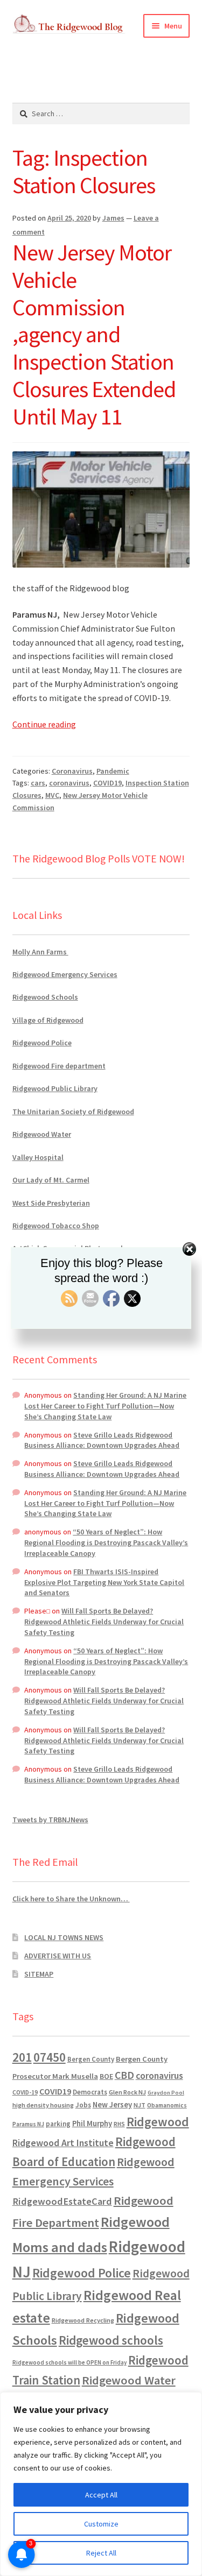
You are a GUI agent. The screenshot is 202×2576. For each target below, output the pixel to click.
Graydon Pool (166, 2093)
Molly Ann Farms (40, 952)
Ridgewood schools (111, 2340)
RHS (119, 2124)
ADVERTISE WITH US (58, 1956)
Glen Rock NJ (127, 2092)
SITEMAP (39, 1974)
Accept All (101, 2495)
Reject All (101, 2553)
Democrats (90, 2092)
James (113, 218)
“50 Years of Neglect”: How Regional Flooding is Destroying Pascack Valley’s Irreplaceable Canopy (106, 1542)
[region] (101, 2484)
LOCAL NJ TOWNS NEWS (64, 1937)
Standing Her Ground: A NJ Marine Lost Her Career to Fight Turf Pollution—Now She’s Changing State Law (105, 1406)
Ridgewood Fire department (59, 1066)
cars (38, 783)
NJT (140, 2105)
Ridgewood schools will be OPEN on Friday (69, 2362)
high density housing (43, 2105)
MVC (52, 795)
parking (58, 2124)
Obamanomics (167, 2105)
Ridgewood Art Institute (63, 2143)
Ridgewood (158, 2122)
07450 (50, 2057)
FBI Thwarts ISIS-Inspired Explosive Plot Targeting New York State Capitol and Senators (104, 1582)
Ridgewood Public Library (55, 1088)
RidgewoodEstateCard (62, 2201)
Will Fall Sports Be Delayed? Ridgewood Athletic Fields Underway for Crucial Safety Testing (104, 1622)
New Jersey (112, 2105)
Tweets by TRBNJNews (50, 1820)
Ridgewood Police (42, 1043)
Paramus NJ (28, 2124)
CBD (124, 2075)
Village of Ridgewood (48, 1020)
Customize (101, 2524)
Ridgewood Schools (45, 997)
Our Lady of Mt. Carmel (51, 1180)
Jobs (83, 2105)
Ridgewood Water (42, 1134)
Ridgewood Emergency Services (65, 974)
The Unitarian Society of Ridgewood (73, 1112)
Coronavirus (72, 771)
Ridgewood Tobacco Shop (56, 1226)
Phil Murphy (92, 2124)
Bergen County (91, 2059)
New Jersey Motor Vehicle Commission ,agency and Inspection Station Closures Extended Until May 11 (94, 334)
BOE (106, 2076)
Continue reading (44, 724)
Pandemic (113, 771)
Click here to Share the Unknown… (71, 1899)
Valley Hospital (38, 1157)
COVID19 (107, 783)
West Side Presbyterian (51, 1203)
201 (22, 2057)
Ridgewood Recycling (83, 2320)
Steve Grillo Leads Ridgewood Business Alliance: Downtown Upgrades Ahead (102, 1440)
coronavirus (69, 783)
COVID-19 (25, 2092)
